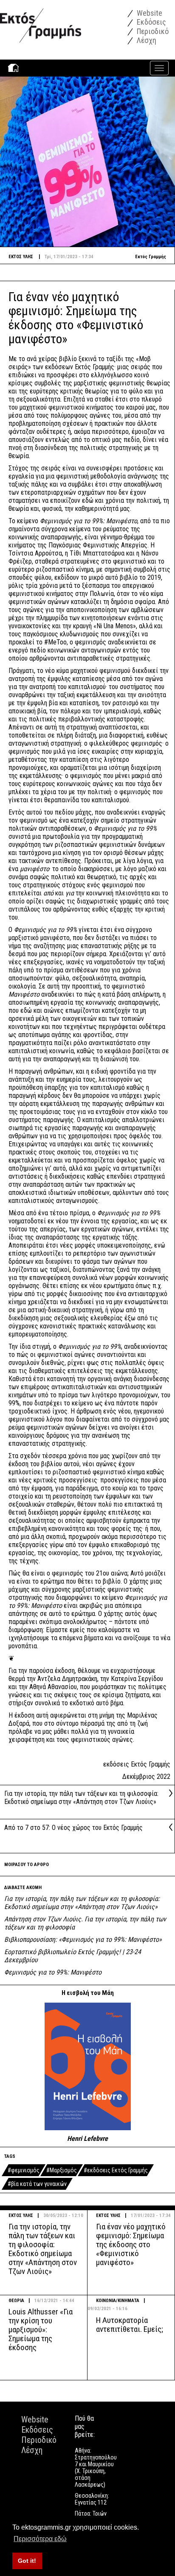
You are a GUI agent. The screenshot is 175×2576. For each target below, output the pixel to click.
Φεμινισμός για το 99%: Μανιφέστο (53, 1972)
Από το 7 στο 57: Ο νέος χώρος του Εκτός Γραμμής (73, 1828)
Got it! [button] (27, 2561)
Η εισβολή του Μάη (88, 1993)
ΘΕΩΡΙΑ (16, 2301)
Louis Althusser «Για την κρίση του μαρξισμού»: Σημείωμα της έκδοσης (41, 2330)
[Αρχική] (41, 21)
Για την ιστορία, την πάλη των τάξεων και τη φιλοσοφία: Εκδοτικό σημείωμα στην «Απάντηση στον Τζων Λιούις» (81, 1798)
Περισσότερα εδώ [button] (40, 2539)
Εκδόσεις (151, 22)
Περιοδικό (152, 31)
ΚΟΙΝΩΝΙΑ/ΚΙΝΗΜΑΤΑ (118, 2301)
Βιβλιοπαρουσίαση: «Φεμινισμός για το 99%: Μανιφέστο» (83, 1939)
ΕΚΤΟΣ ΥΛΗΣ (21, 2216)
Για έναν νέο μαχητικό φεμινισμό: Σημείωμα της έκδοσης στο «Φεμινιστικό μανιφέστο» (131, 2244)
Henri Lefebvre (87, 2139)
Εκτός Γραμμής (151, 257)
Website (149, 13)
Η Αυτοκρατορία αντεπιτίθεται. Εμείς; (130, 2325)
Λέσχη (146, 40)
